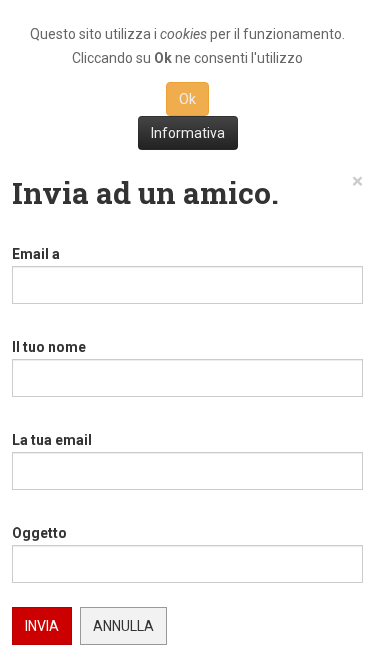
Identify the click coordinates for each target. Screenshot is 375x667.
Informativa (188, 133)
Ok (187, 99)
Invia (42, 626)
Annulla (123, 626)
